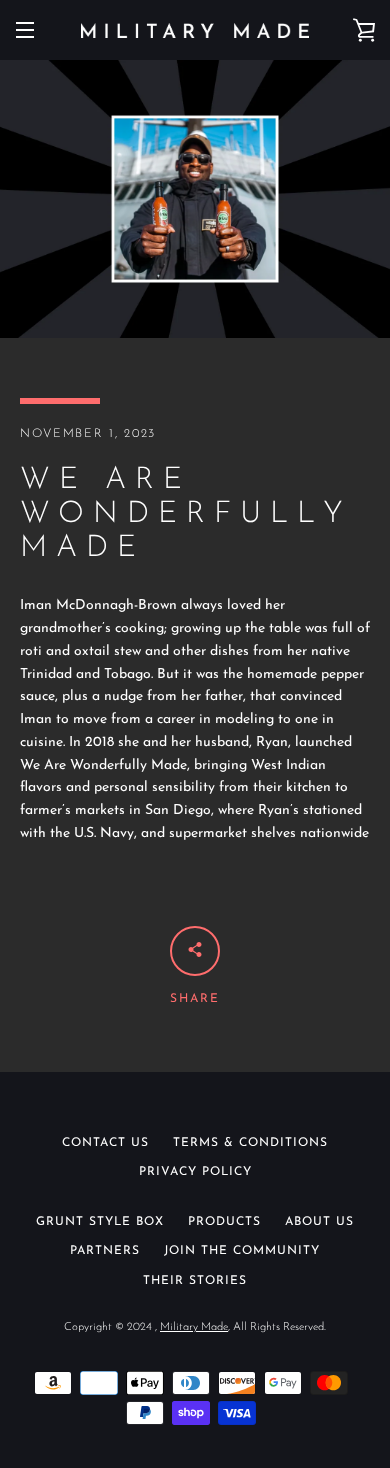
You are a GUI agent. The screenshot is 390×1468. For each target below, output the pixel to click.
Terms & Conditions (250, 1143)
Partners (105, 1251)
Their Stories (195, 1281)
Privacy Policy (195, 1172)
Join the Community (242, 1251)
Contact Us (105, 1143)
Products (224, 1222)
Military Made (194, 1327)
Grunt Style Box (100, 1222)
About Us (319, 1222)
